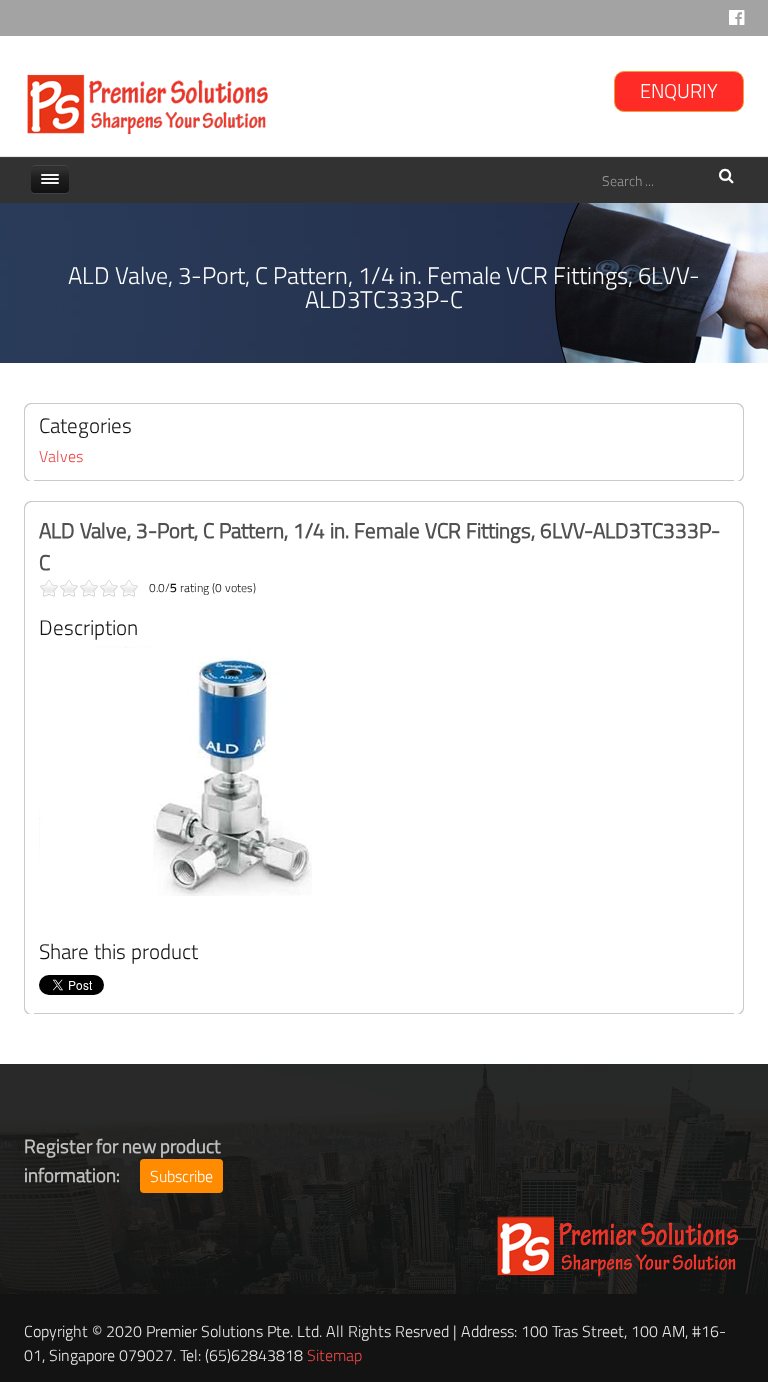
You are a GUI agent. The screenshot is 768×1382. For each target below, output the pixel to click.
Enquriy (679, 90)
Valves (61, 456)
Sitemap (334, 1355)
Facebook (736, 22)
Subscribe (181, 1176)
